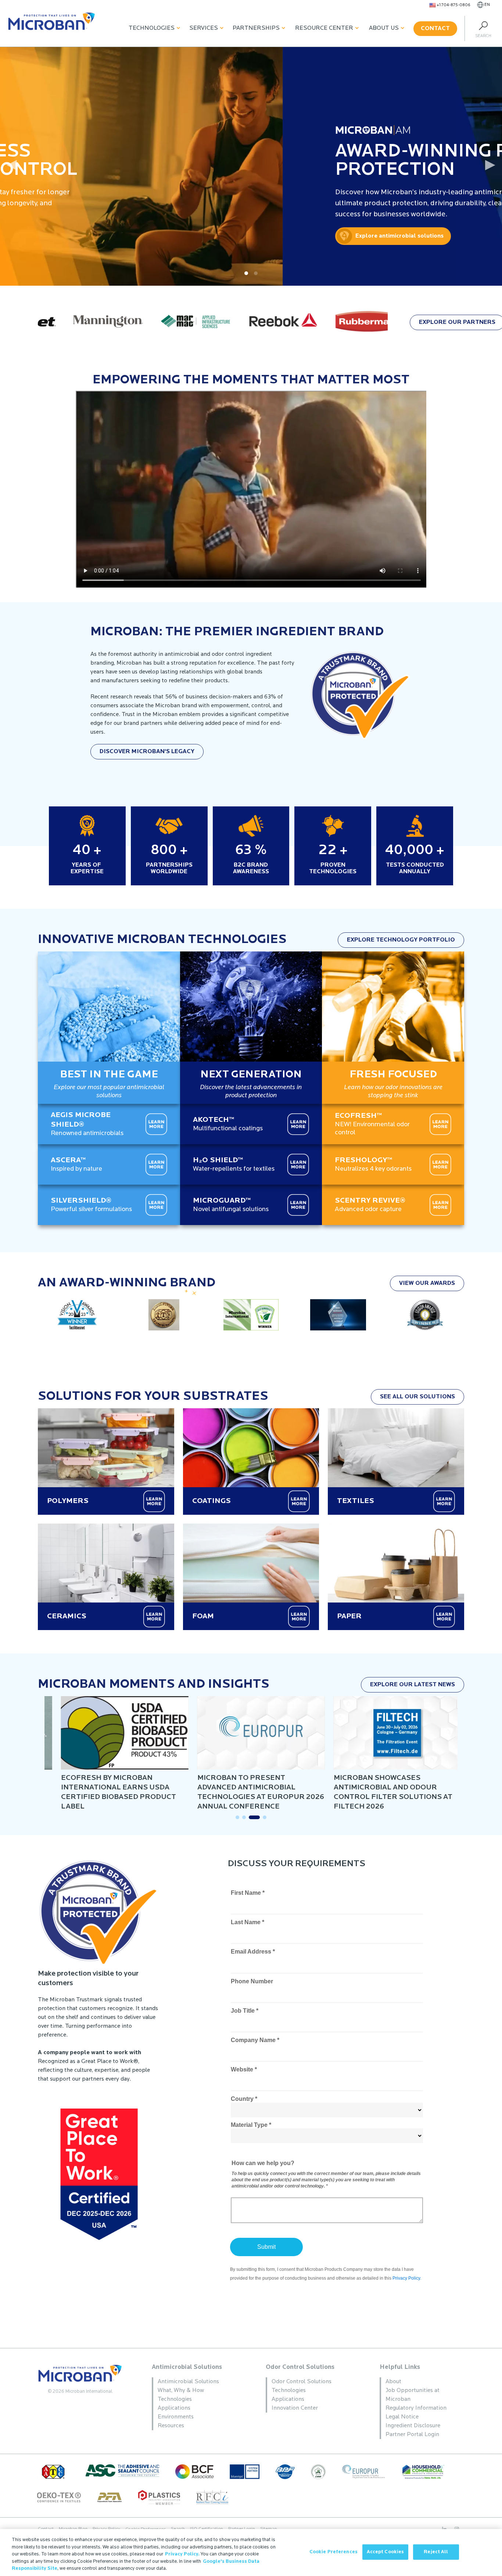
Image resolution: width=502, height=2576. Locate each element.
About (393, 2382)
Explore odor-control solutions (434, 236)
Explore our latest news (413, 1685)
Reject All (436, 2552)
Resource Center (324, 28)
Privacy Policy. (182, 2554)
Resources (171, 2426)
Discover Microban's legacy (147, 752)
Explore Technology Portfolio (401, 940)
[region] (251, 2552)
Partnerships (256, 28)
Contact (435, 29)
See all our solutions (417, 1397)
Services (204, 28)
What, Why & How (181, 2391)
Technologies (152, 28)
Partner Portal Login (412, 2435)
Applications (174, 2408)
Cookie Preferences (334, 2552)
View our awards (427, 1283)
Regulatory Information (416, 2408)
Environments (176, 2417)
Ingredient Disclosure (413, 2426)
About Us (384, 28)
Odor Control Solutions (300, 2367)
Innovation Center (295, 2408)
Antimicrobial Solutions (187, 2367)
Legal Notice (402, 2417)
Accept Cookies (386, 2552)
